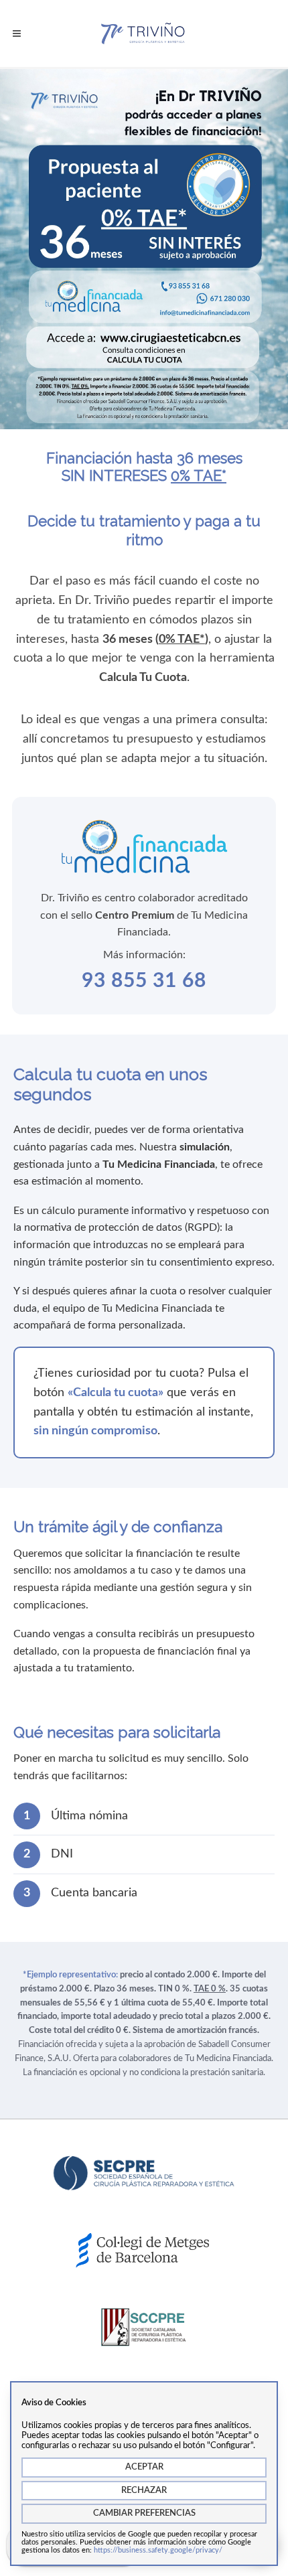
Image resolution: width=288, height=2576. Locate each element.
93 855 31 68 (144, 981)
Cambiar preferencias (144, 2513)
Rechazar (144, 2491)
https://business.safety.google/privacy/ (158, 2550)
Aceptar (144, 2467)
